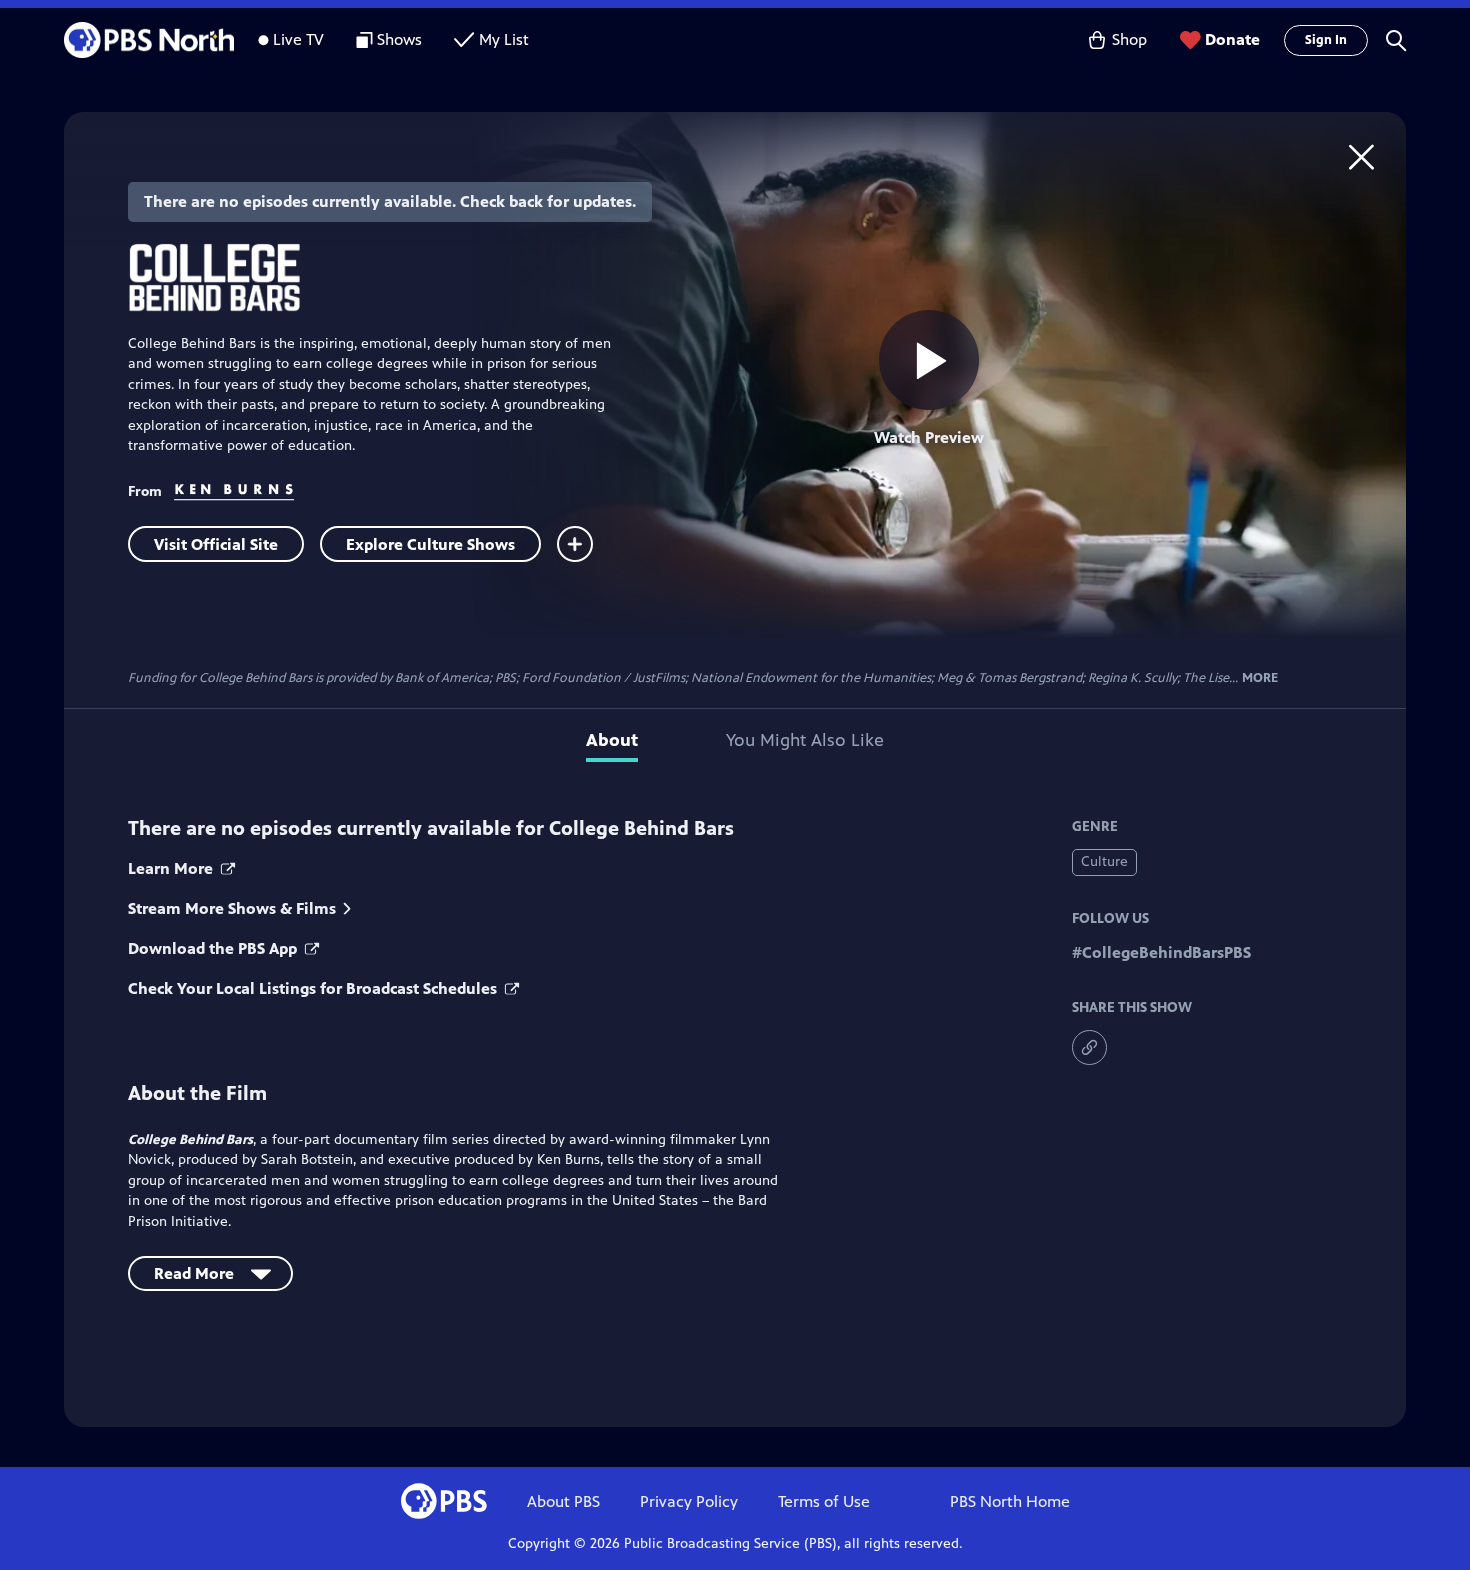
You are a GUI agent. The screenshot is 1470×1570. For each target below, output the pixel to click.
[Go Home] (1361, 156)
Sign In (1326, 40)
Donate (1232, 39)
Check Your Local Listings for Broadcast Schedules (314, 988)
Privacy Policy (689, 1501)
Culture (1104, 861)
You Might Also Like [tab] (805, 740)
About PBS (563, 1501)
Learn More (172, 868)
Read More (194, 1273)
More (1260, 678)
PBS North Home (1010, 1501)
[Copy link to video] (1089, 1047)
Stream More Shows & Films (232, 908)
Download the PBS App (214, 948)
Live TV (298, 39)
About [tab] (612, 740)
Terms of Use (824, 1501)
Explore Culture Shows (430, 544)
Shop (1129, 39)
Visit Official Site (216, 544)
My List (504, 39)
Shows (399, 39)
